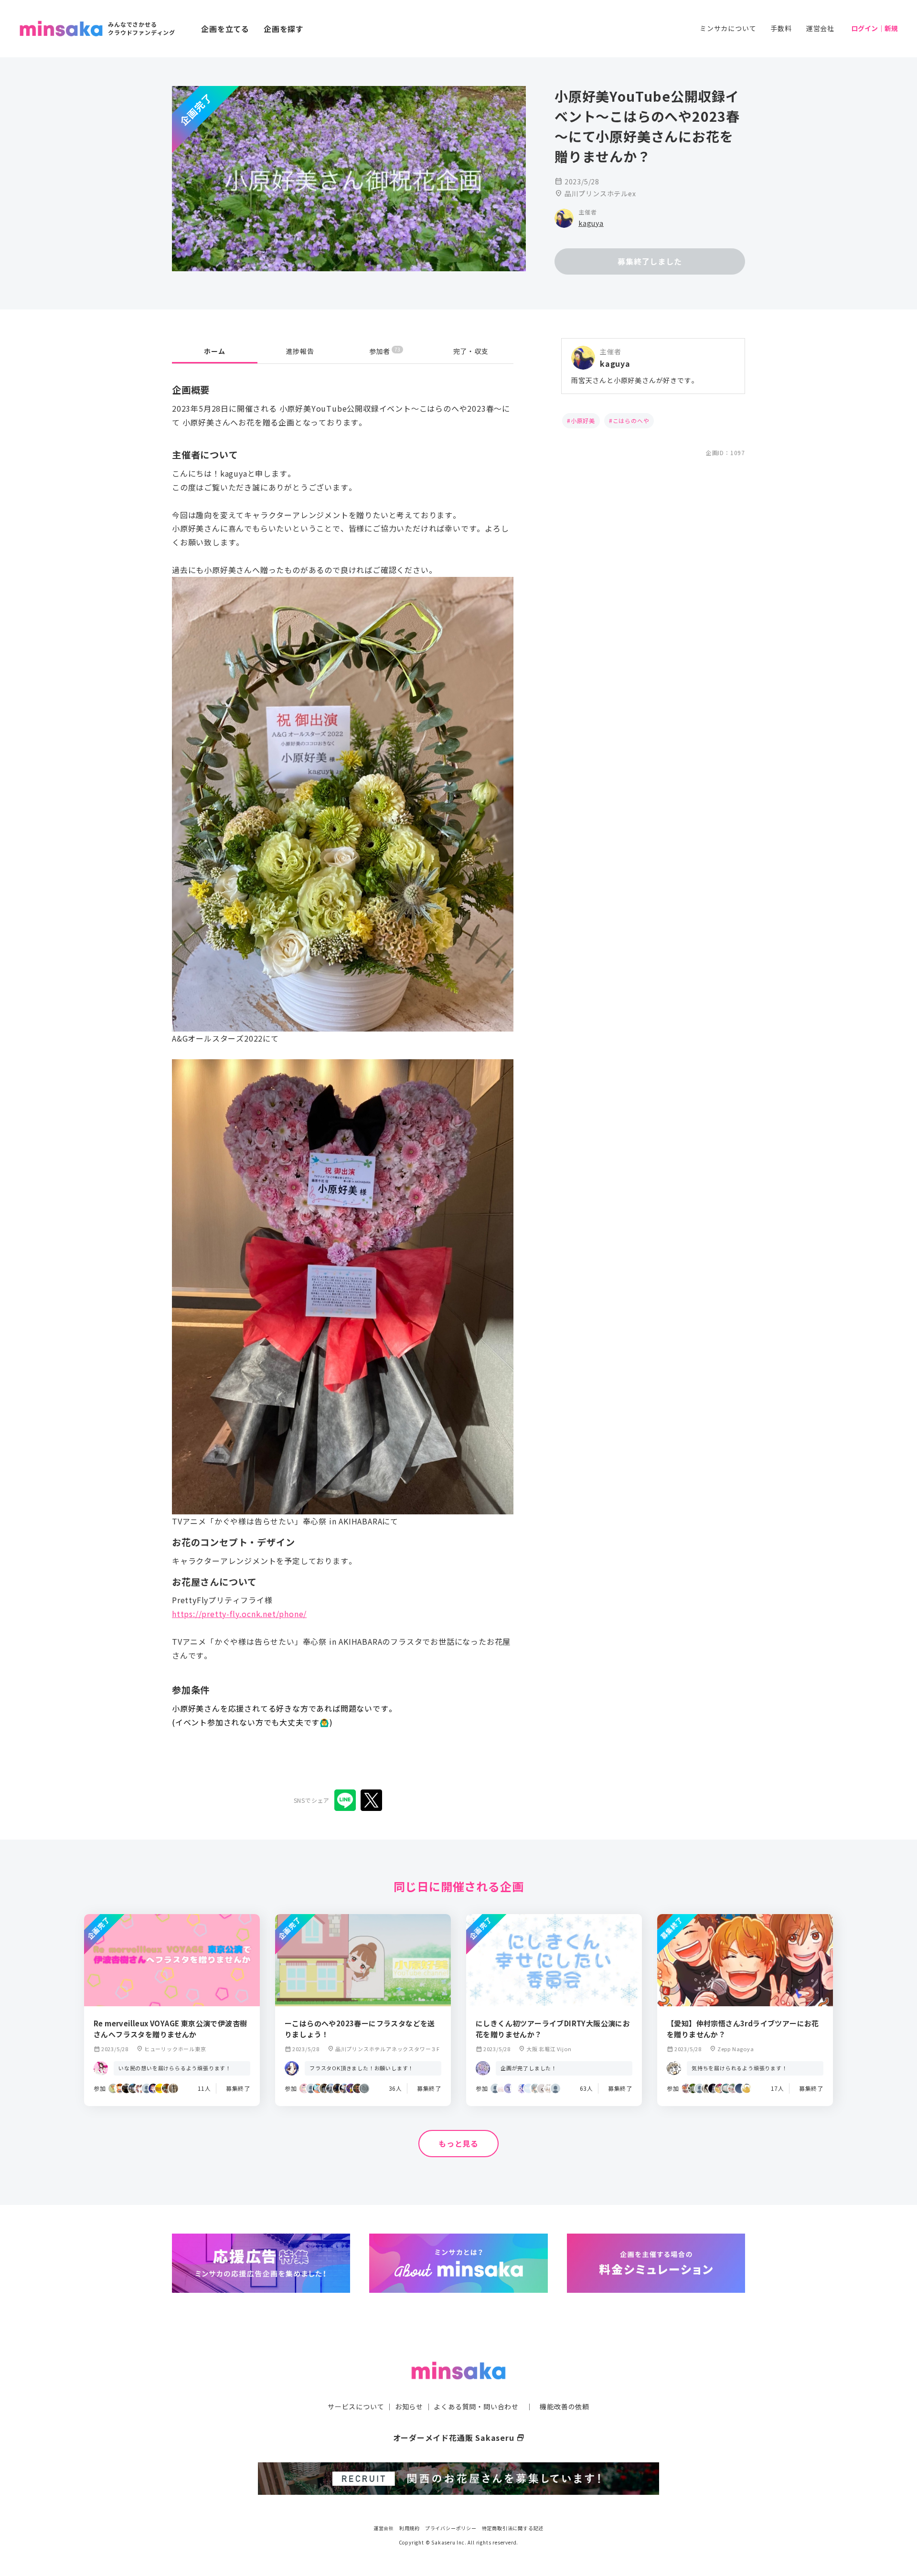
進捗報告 (300, 351)
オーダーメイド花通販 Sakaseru (459, 2438)
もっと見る (458, 2143)
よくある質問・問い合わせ (476, 2406)
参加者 (385, 351)
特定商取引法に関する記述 (513, 2528)
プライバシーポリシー (451, 2528)
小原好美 (583, 420)
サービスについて (356, 2406)
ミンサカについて (728, 28)
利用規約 (410, 2528)
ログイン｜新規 (874, 28)
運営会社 (820, 28)
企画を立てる (225, 29)
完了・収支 (471, 351)
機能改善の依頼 (565, 2406)
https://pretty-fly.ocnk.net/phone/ (239, 1614)
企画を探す (284, 29)
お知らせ (409, 2406)
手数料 (781, 28)
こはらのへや (631, 420)
